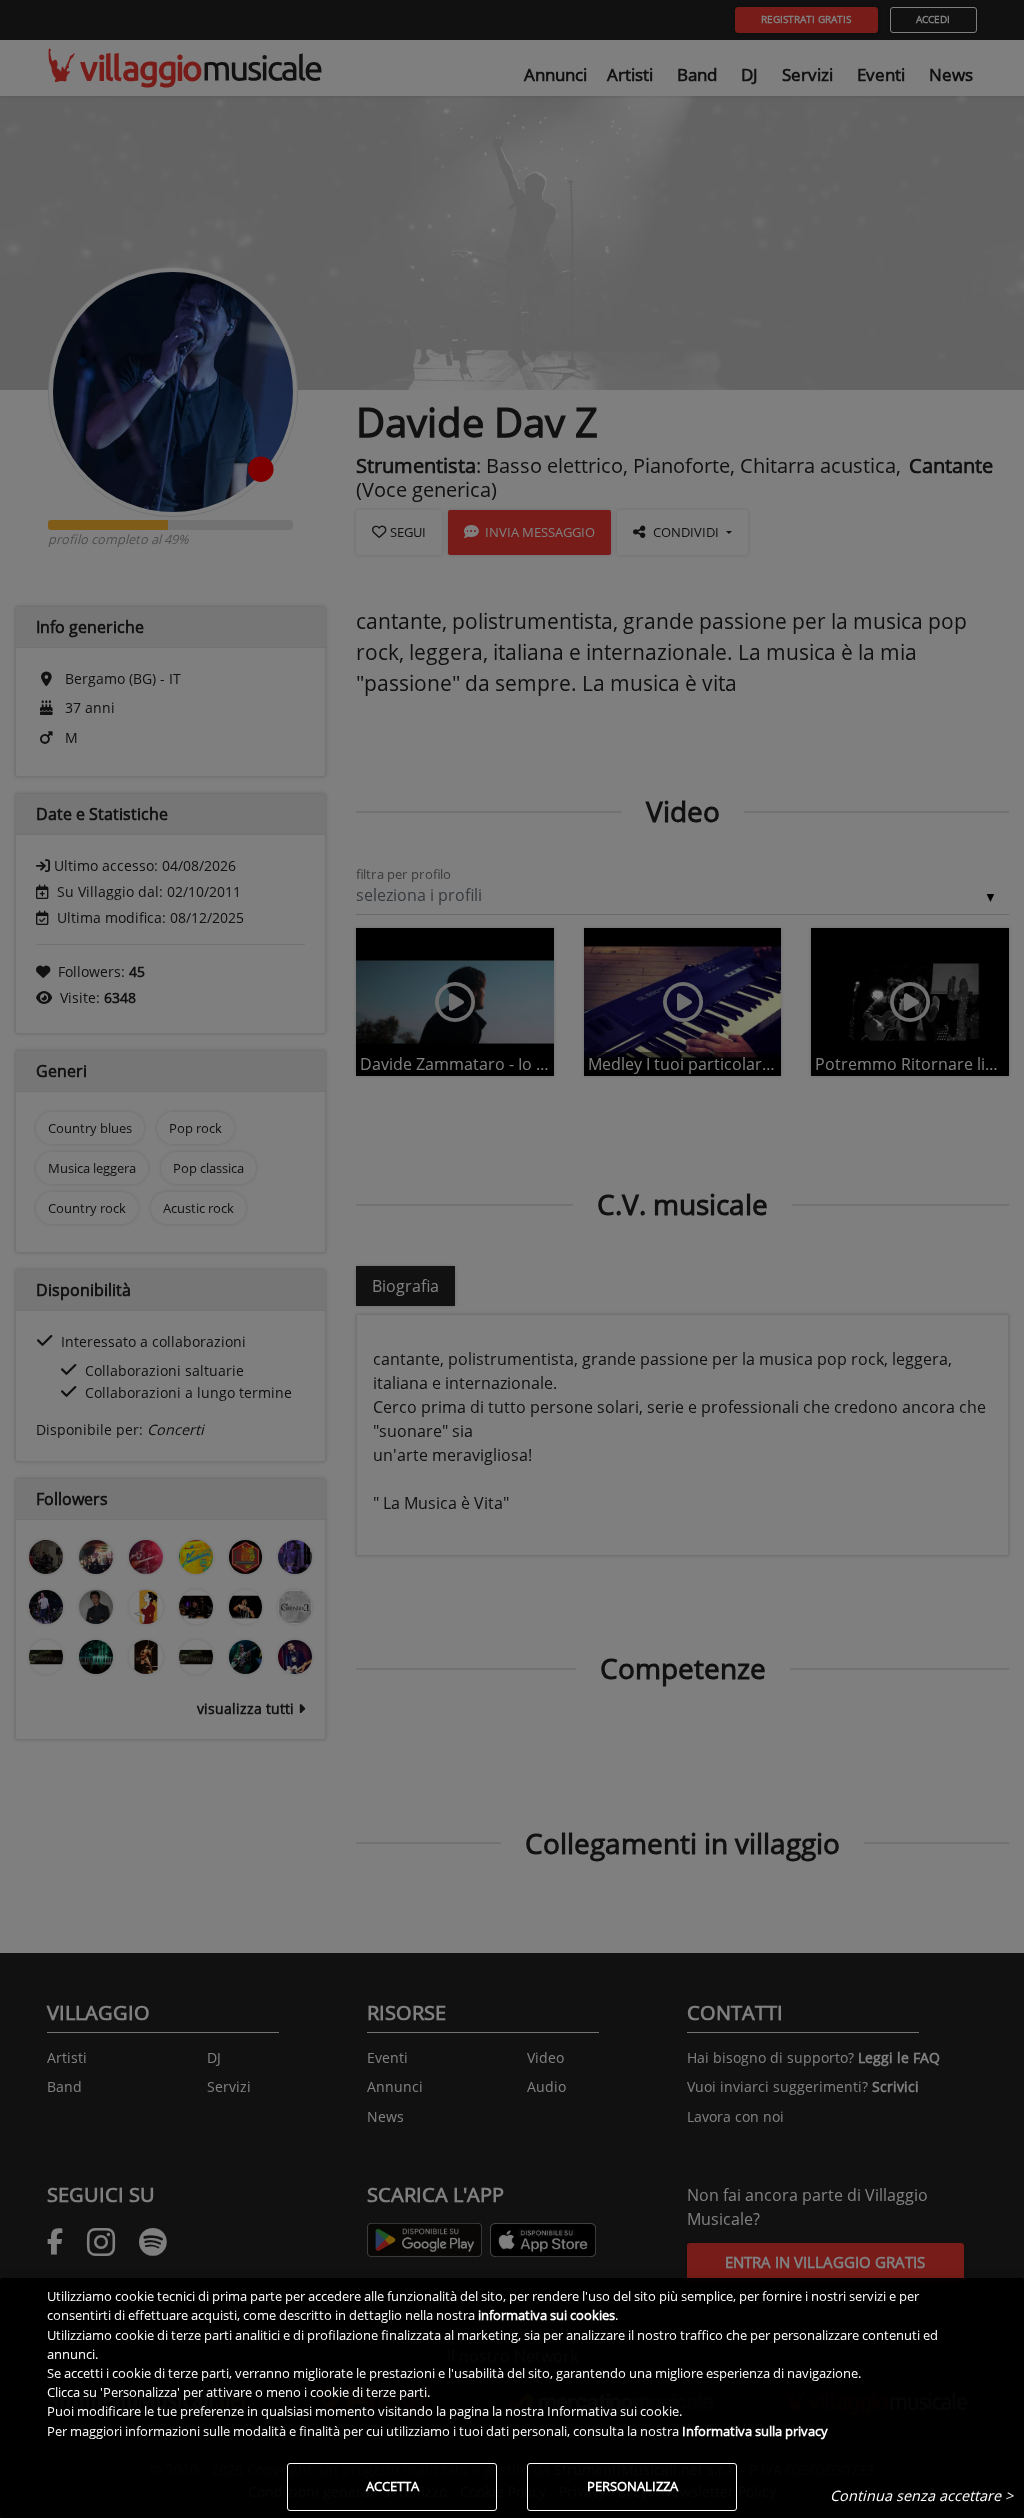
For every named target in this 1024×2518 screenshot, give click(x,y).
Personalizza (632, 2486)
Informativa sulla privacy (755, 2431)
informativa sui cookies (546, 2315)
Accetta (392, 2486)
